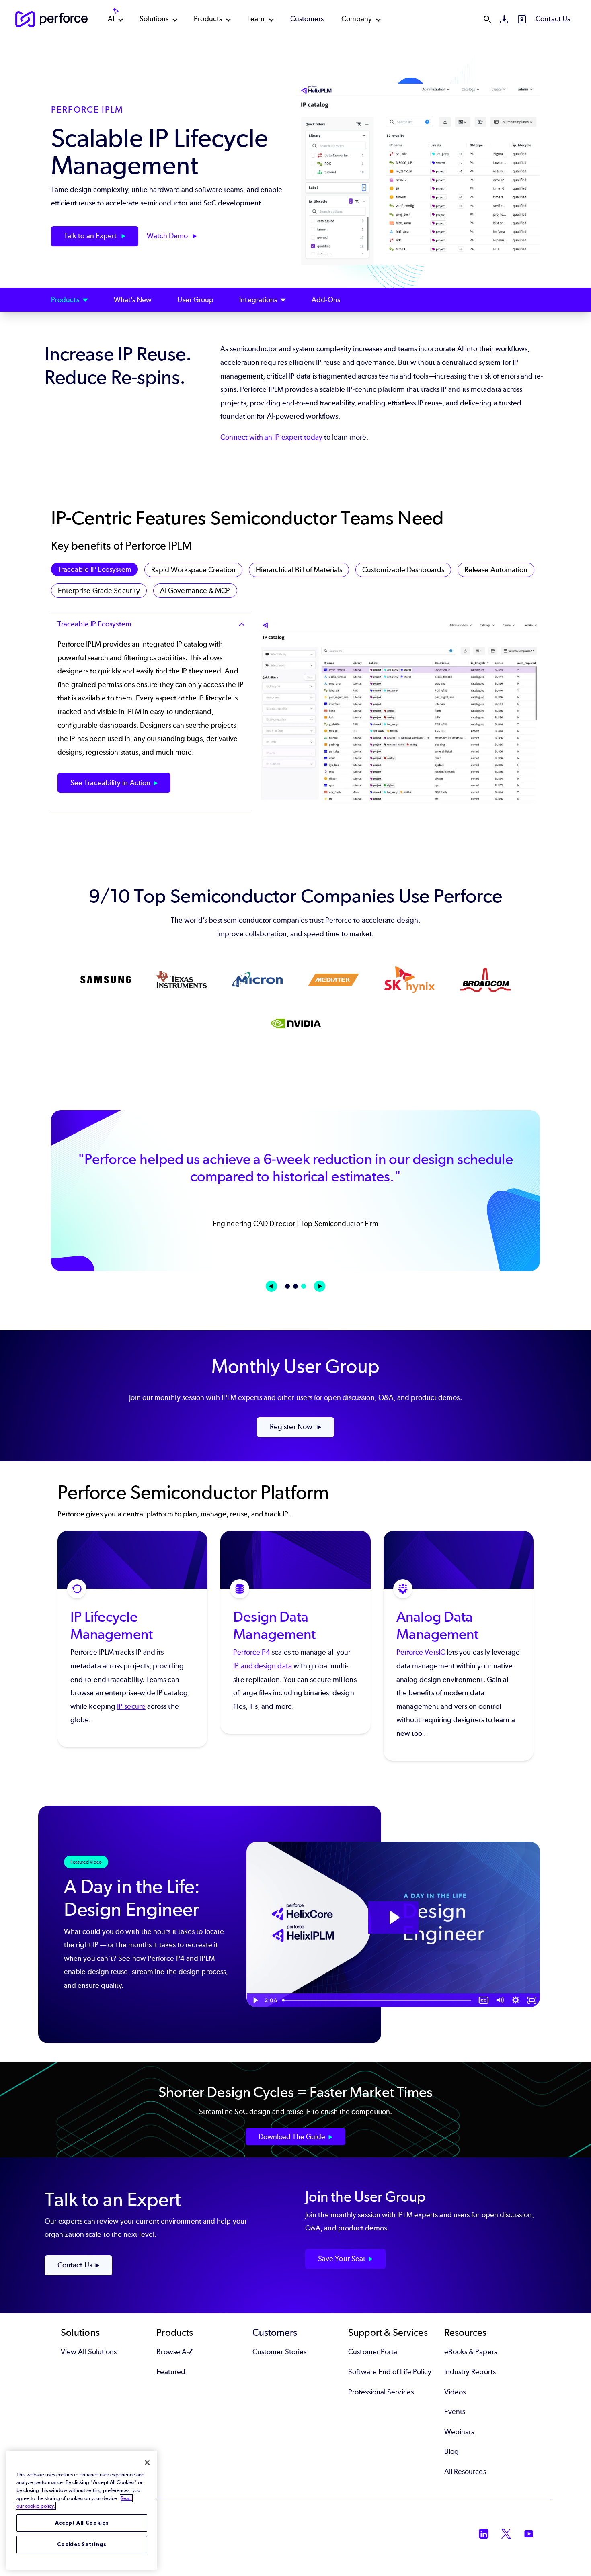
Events (455, 2412)
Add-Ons (326, 300)
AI (111, 19)
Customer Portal (373, 2352)
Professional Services (381, 2392)
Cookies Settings (82, 2544)
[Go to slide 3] (304, 1286)
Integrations (258, 300)
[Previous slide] (271, 1286)
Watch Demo (168, 236)
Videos (455, 2392)
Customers (307, 19)
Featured (171, 2372)
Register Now (292, 1427)
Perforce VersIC (421, 1652)
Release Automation (496, 570)
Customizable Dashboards (403, 570)
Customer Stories (279, 2352)
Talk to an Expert (91, 236)
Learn (256, 19)
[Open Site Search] (487, 19)
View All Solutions (89, 2352)
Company (357, 19)
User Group (195, 300)
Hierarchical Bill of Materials (299, 570)
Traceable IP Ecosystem (94, 569)
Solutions (154, 19)
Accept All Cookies (82, 2523)
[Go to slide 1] (287, 1286)
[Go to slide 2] (295, 1286)
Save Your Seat (342, 2259)
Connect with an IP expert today (271, 437)
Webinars (459, 2432)
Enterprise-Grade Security (99, 591)
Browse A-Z (174, 2352)
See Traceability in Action (110, 783)
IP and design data (262, 1666)
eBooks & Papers (471, 2352)
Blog (451, 2451)
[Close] (147, 2463)
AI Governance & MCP (195, 591)
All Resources (465, 2472)
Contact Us (553, 19)
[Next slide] (320, 1286)
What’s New (133, 300)
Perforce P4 (252, 1652)
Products (208, 19)
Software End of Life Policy (390, 2372)
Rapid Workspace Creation (193, 570)
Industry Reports (470, 2372)
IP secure (131, 1706)
